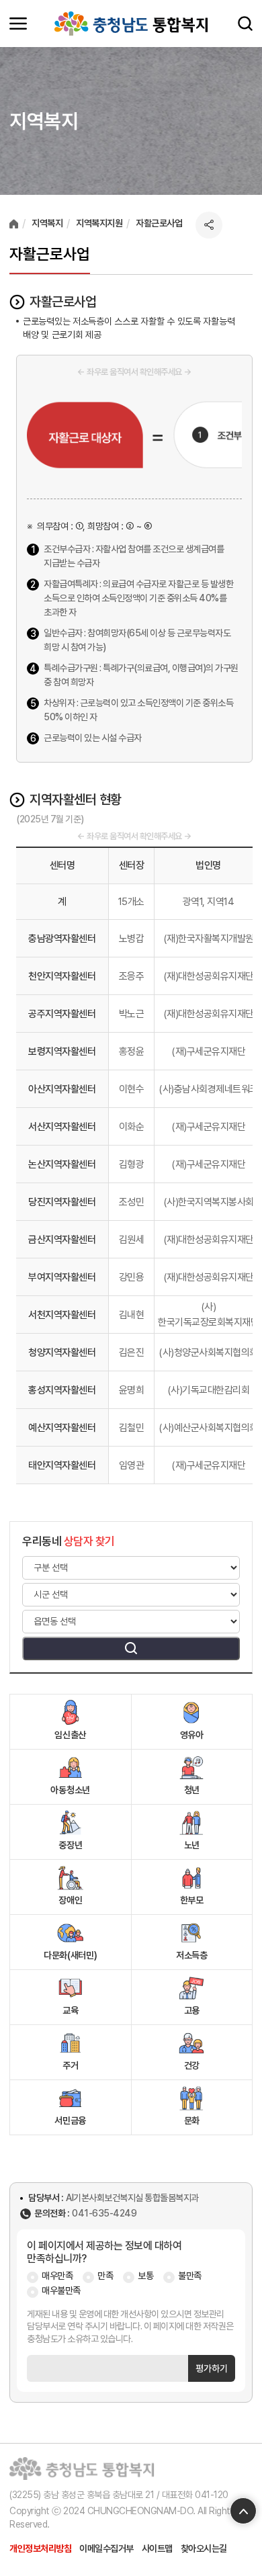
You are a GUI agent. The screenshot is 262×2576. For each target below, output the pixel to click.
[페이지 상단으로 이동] (243, 2511)
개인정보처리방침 (40, 2548)
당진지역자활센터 (62, 1202)
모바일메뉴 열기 (18, 24)
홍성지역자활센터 (62, 1390)
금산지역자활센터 (62, 1240)
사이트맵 (157, 2548)
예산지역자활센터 (62, 1428)
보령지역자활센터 (62, 1051)
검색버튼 (131, 1648)
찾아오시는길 (204, 2548)
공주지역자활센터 (62, 1014)
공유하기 (209, 225)
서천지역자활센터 (62, 1315)
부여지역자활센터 (62, 1277)
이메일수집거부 (106, 2548)
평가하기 (212, 2368)
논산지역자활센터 (62, 1164)
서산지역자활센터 (62, 1127)
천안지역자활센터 (62, 976)
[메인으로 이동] (131, 24)
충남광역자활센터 (62, 939)
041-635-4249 (104, 2214)
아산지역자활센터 (62, 1089)
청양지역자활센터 (62, 1353)
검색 (245, 24)
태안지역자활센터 (62, 1465)
